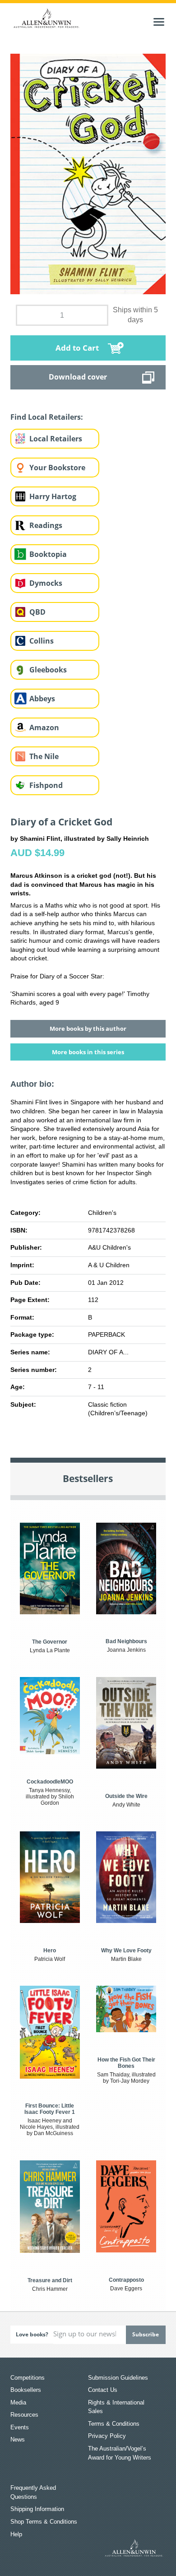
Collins (42, 641)
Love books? (32, 2334)
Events (20, 2427)
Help (16, 2534)
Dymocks (46, 583)
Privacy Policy (107, 2436)
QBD (37, 612)
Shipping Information (37, 2509)
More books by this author (88, 1029)
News (18, 2439)
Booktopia (48, 554)
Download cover (78, 377)
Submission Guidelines (118, 2378)
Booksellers (26, 2390)
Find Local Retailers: (47, 417)
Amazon (44, 727)
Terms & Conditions (114, 2424)
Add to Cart (77, 348)
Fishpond (46, 785)
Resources (24, 2415)
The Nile (44, 756)
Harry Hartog (53, 496)
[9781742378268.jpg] (88, 173)
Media (18, 2402)
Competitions (28, 2378)
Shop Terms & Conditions (44, 2522)
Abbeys (42, 699)
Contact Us (103, 2390)
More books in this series (88, 1052)
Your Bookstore (57, 468)
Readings (46, 525)
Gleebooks (48, 670)
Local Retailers (56, 439)
